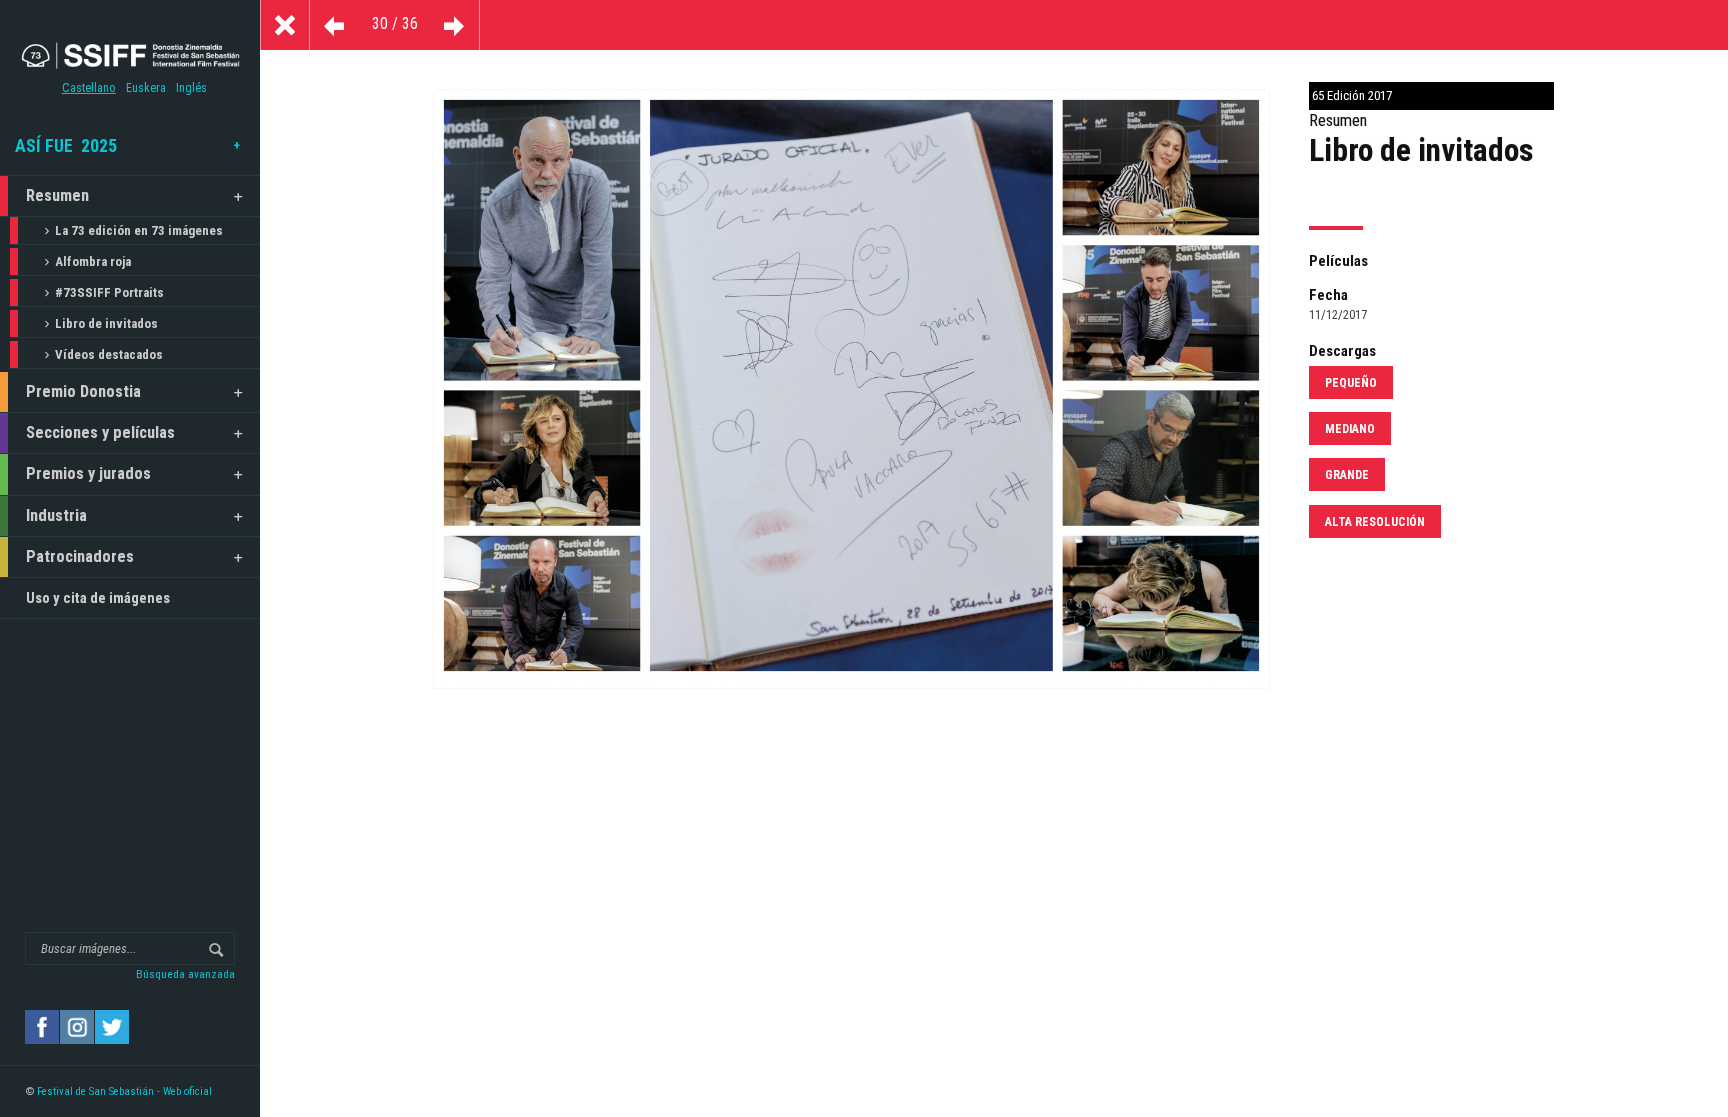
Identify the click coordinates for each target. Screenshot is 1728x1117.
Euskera (146, 88)
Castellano (89, 88)
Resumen (57, 195)
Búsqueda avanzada (185, 974)
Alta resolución (1375, 522)
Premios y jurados (88, 473)
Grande (1347, 475)
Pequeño (1351, 383)
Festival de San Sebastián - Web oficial (124, 1091)
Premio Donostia (83, 391)
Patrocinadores (80, 556)
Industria (56, 515)
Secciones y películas (100, 432)
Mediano (1350, 429)
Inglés (191, 88)
